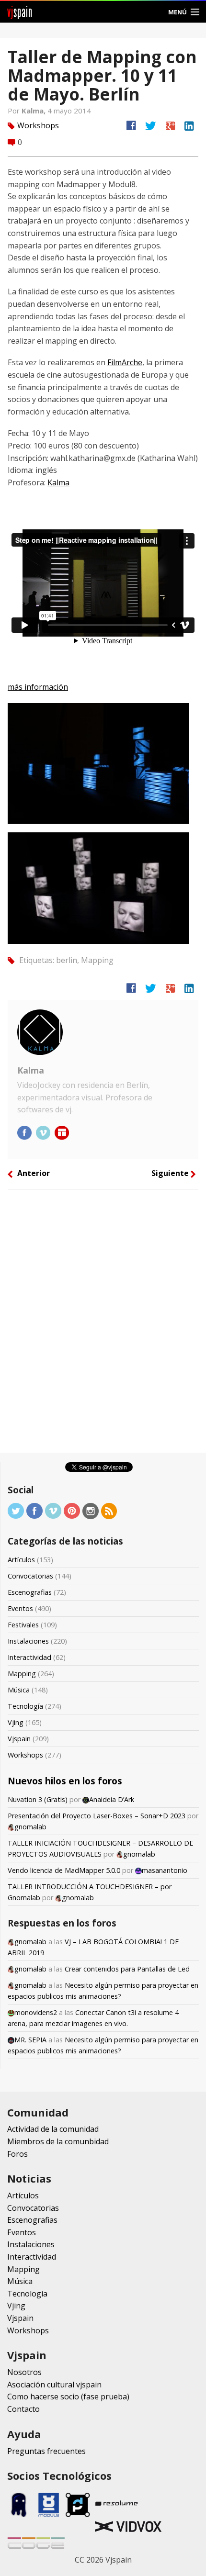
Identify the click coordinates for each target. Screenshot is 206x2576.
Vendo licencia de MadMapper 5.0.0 (64, 1870)
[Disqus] (103, 1324)
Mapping (97, 960)
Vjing (16, 1722)
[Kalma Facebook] (25, 1132)
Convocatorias (30, 1576)
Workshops (38, 125)
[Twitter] (16, 1510)
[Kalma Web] (62, 1132)
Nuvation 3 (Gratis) (38, 1799)
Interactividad (29, 1657)
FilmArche (125, 362)
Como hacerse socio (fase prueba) (68, 2397)
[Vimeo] (53, 1510)
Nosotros (24, 2372)
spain (20, 12)
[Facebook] (34, 1510)
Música (19, 1690)
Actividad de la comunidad (53, 2129)
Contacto (23, 2409)
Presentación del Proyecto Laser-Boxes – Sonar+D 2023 (97, 1816)
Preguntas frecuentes (46, 2451)
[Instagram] (91, 1510)
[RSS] (109, 1510)
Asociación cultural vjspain (54, 2385)
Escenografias (30, 1592)
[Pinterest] (72, 1510)
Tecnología (25, 1706)
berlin (67, 960)
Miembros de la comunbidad (58, 2141)
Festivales (23, 1625)
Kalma (58, 482)
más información (38, 687)
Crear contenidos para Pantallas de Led (127, 1969)
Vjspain (19, 1739)
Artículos (21, 1560)
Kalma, (34, 111)
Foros (17, 2154)
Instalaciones (28, 1641)
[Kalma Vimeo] (44, 1132)
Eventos (20, 1608)
